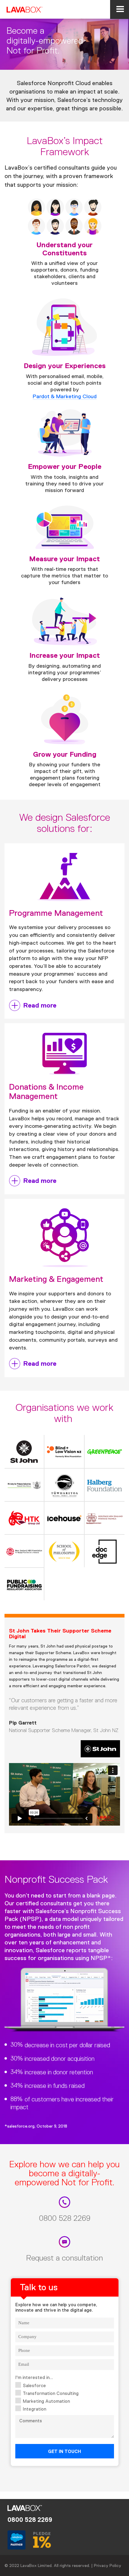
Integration (34, 2409)
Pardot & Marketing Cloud (65, 396)
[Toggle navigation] (120, 9)
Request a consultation (64, 2258)
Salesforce (34, 2385)
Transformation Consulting (51, 2393)
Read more (40, 1005)
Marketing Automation (46, 2401)
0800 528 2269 (65, 2218)
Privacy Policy (108, 2565)
